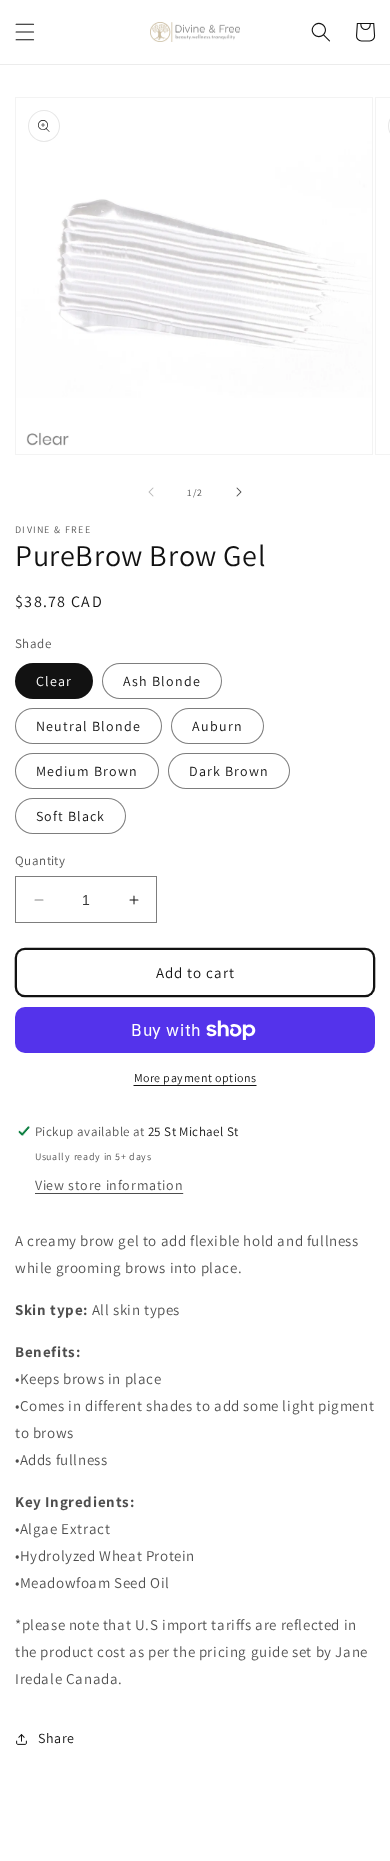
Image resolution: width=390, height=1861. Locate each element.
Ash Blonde (162, 681)
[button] (25, 32)
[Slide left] (151, 492)
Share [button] (56, 1738)
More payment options (195, 1077)
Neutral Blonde (88, 726)
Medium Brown (87, 771)
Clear (54, 681)
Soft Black (70, 816)
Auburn (217, 726)
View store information (109, 1185)
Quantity (40, 860)
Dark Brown (229, 771)
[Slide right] (239, 492)
